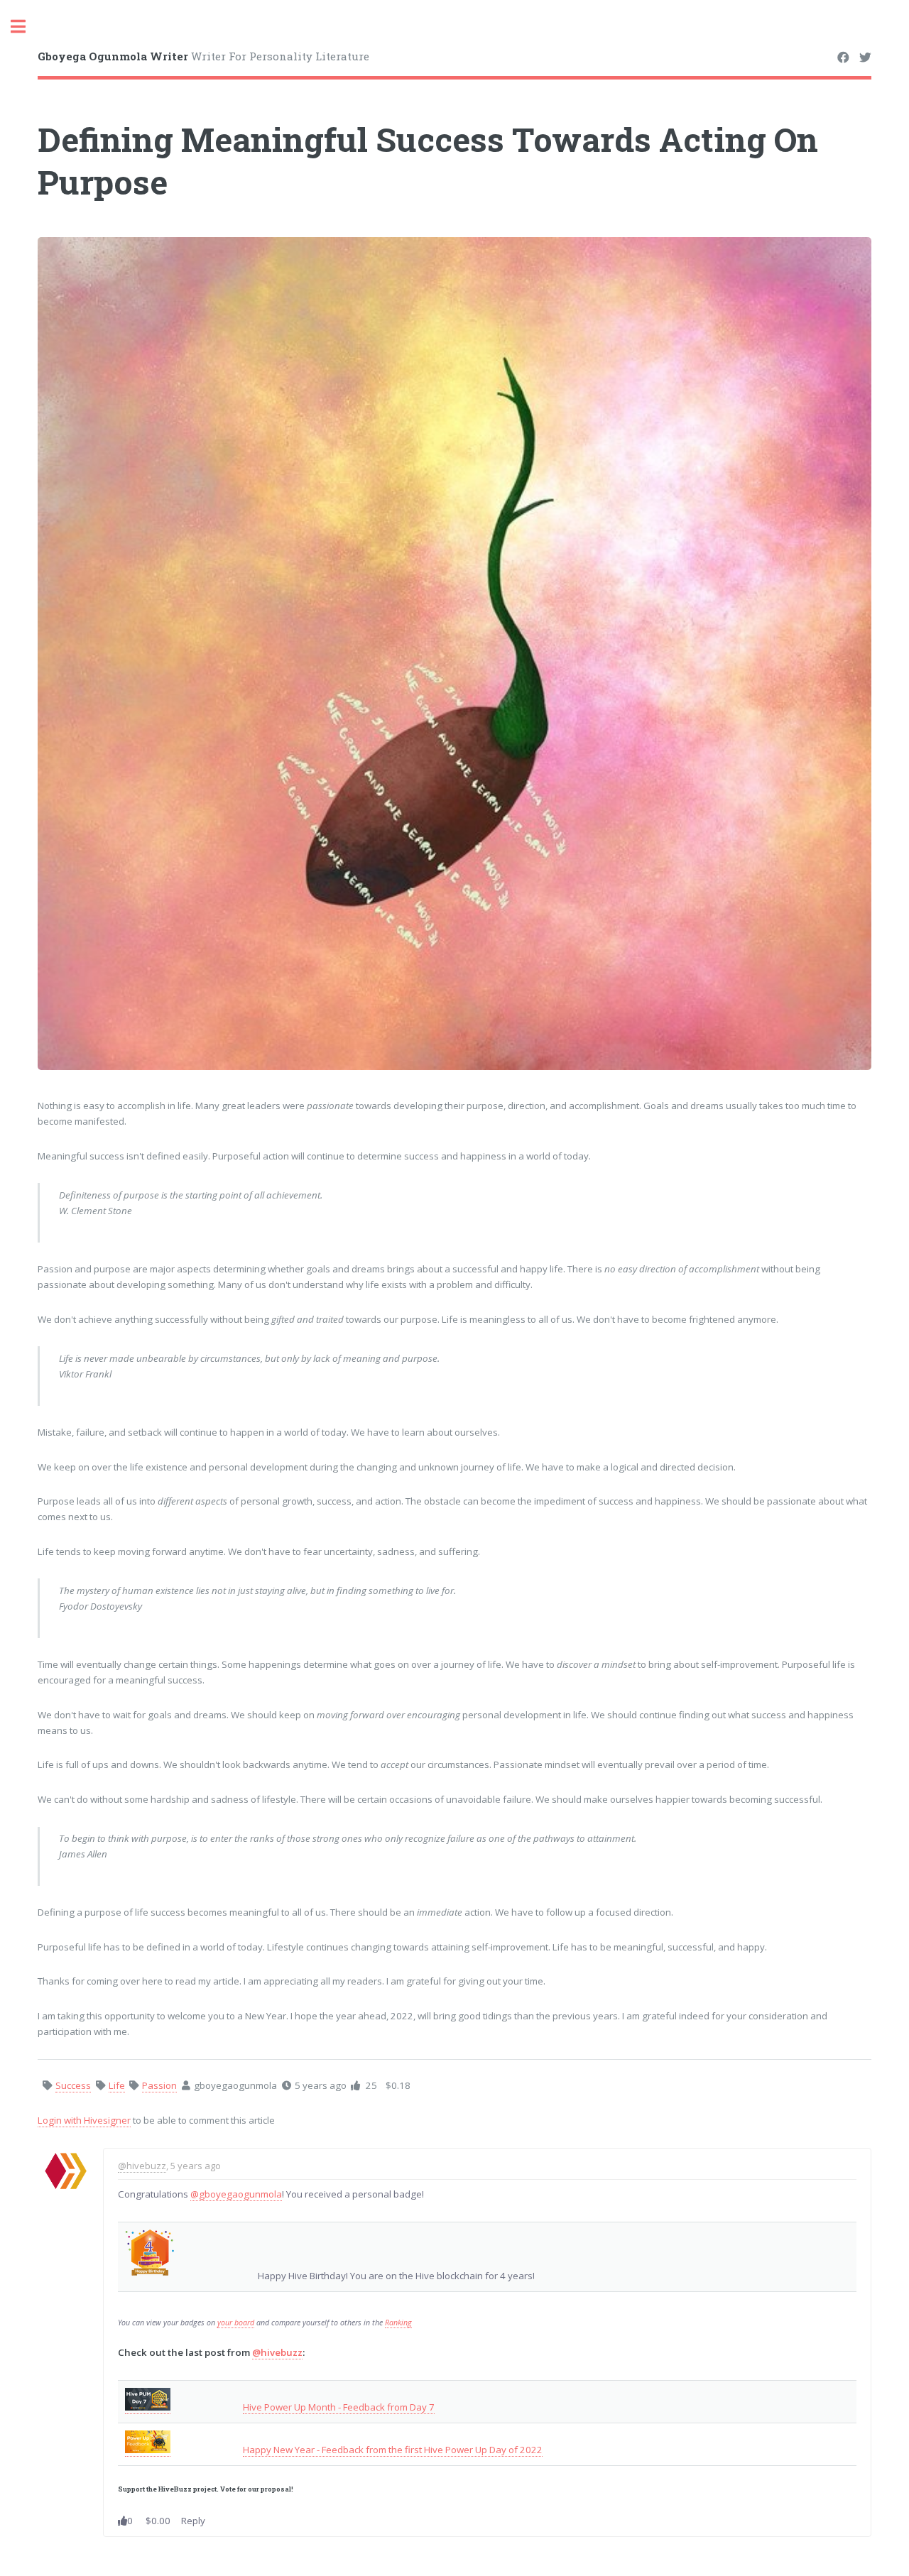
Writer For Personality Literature (203, 56)
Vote (228, 2489)
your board (236, 2323)
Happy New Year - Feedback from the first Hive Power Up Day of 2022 (393, 2450)
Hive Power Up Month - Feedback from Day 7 (339, 2407)
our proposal (270, 2489)
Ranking (398, 2323)
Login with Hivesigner (84, 2120)
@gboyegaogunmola (236, 2194)
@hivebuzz (142, 2166)
